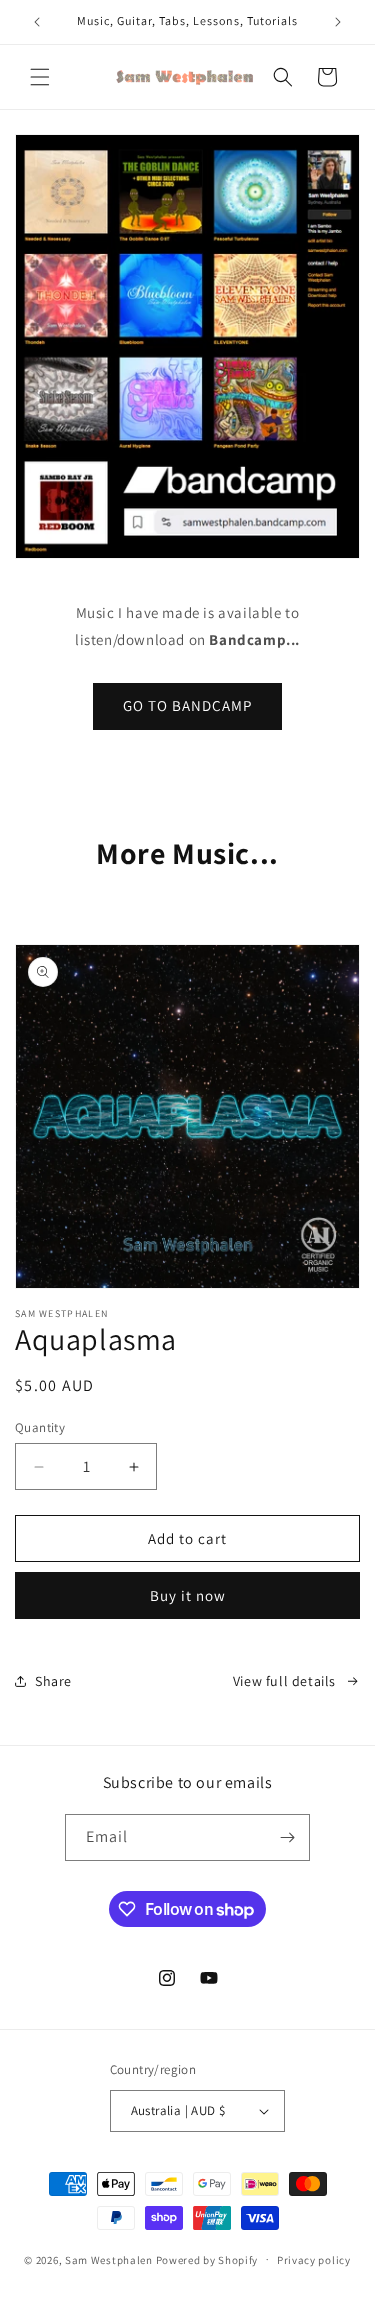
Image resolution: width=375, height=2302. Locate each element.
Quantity (40, 1427)
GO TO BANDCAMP (187, 705)
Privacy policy (314, 2260)
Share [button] (53, 1681)
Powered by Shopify (207, 2259)
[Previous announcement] (37, 22)
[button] (40, 77)
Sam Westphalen (109, 2259)
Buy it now (188, 1595)
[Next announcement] (338, 22)
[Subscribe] (287, 1837)
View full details (284, 1681)
